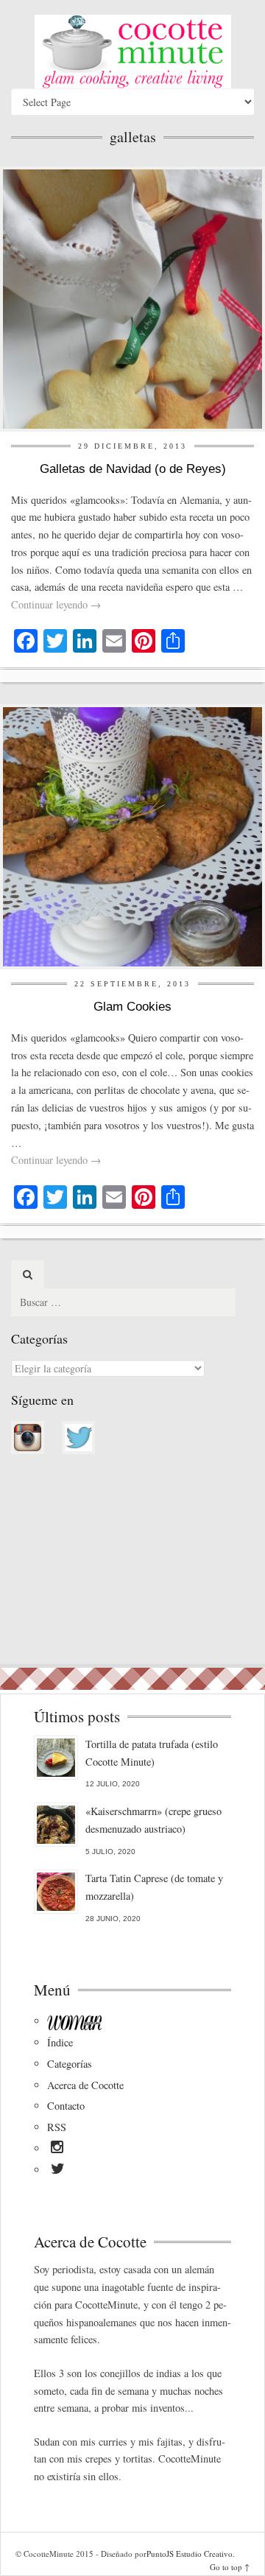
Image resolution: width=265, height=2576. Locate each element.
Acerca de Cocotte (85, 2085)
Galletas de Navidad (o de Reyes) (133, 469)
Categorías (70, 2064)
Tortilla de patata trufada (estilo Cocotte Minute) (152, 1753)
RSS (57, 2127)
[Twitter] (58, 2171)
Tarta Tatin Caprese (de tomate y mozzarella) (154, 1887)
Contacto (66, 2106)
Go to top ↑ (230, 2567)
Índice (60, 2042)
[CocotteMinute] (132, 52)
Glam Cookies (132, 1007)
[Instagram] (57, 2149)
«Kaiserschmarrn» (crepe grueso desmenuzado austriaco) (153, 1820)
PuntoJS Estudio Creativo (190, 2554)
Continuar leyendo (56, 604)
